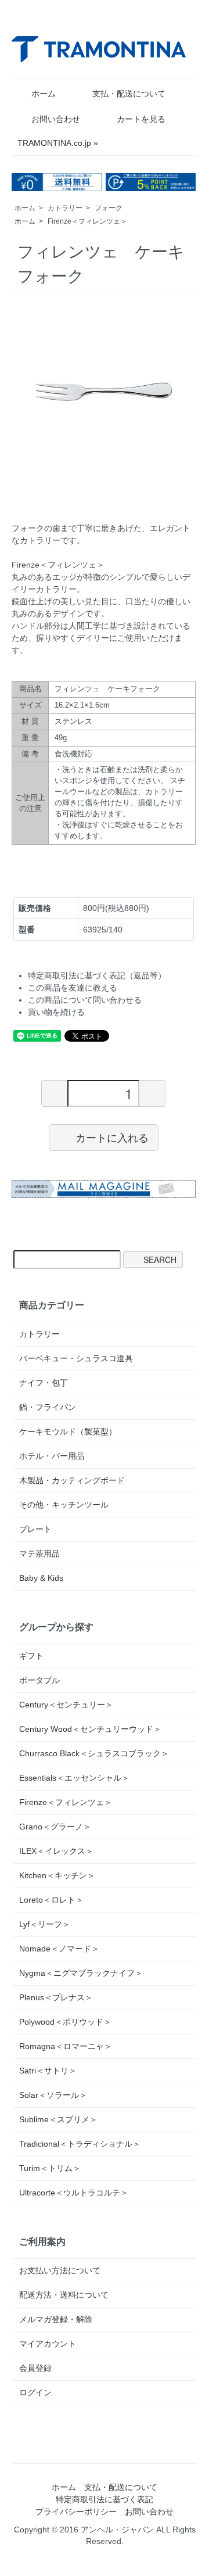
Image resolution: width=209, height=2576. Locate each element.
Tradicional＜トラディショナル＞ (80, 2144)
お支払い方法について (60, 2270)
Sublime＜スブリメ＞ (58, 2119)
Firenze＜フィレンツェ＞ (87, 221)
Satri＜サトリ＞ (48, 2071)
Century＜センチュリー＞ (66, 1705)
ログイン (35, 2392)
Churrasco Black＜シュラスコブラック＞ (94, 1753)
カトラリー (65, 208)
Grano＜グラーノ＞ (55, 1827)
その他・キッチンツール (64, 1505)
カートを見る (141, 119)
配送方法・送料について (64, 2295)
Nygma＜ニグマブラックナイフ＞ (81, 1973)
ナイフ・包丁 (44, 1383)
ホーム (44, 94)
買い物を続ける (56, 1012)
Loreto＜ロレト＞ (51, 1900)
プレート (35, 1529)
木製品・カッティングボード (72, 1480)
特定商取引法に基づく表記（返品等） (97, 975)
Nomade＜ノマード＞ (59, 1949)
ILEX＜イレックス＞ (56, 1851)
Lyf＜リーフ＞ (45, 1924)
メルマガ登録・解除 (56, 2319)
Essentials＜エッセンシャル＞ (74, 1778)
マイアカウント (48, 2344)
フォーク (109, 208)
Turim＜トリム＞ (50, 2168)
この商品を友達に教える (73, 988)
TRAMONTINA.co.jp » (58, 143)
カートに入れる (112, 1137)
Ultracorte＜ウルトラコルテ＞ (74, 2193)
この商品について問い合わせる (85, 1000)
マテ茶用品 (39, 1554)
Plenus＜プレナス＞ (56, 1997)
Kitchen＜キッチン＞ (57, 1875)
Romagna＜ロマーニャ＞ (66, 2046)
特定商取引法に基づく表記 (105, 2499)
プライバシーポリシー (76, 2512)
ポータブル (39, 1680)
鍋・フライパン (48, 1407)
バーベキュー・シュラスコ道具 (76, 1358)
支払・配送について (129, 94)
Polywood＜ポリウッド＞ (65, 2022)
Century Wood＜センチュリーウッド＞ (90, 1729)
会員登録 (35, 2368)
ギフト (31, 1656)
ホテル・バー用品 (52, 1456)
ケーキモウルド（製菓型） (68, 1431)
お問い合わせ (56, 119)
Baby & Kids (41, 1578)
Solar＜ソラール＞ (53, 2095)
